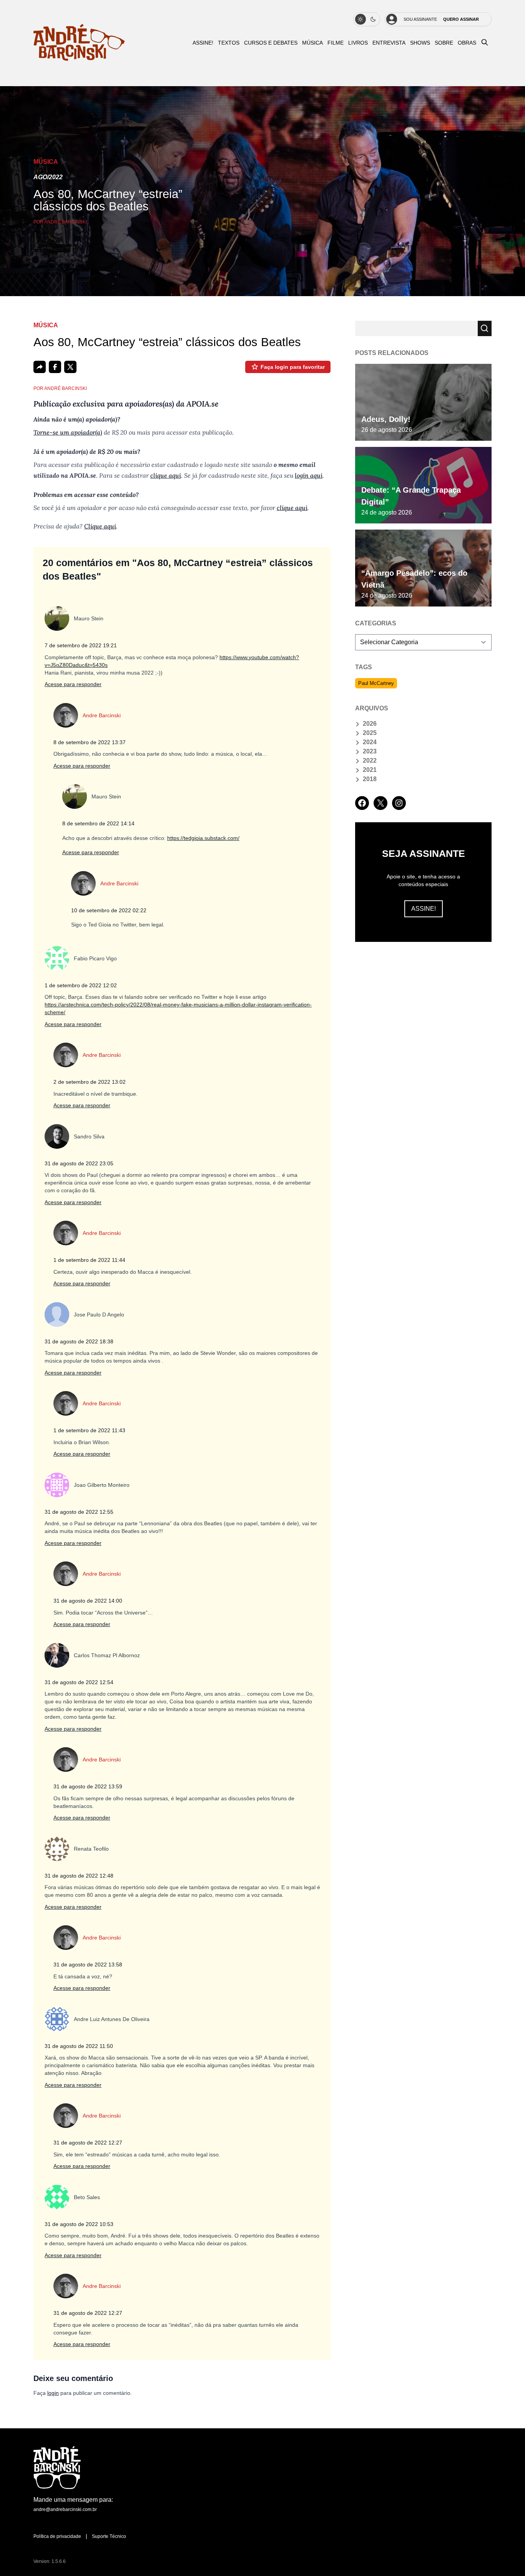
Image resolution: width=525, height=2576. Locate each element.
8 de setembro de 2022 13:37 (90, 742)
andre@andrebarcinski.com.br (65, 2509)
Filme (336, 43)
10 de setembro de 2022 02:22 (109, 910)
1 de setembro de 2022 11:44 (89, 1260)
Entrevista (389, 43)
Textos (229, 43)
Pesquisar (485, 328)
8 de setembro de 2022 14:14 (98, 823)
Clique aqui (100, 526)
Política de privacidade (57, 2536)
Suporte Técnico (109, 2536)
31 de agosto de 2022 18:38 (79, 1341)
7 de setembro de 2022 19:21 (81, 645)
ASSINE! (203, 43)
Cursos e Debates (271, 43)
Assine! (424, 909)
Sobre (444, 43)
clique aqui (166, 475)
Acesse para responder (73, 684)
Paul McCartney (376, 683)
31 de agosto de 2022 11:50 (79, 2046)
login (53, 2393)
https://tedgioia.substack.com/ (203, 838)
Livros (358, 43)
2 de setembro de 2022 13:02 (90, 1082)
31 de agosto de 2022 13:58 (88, 1964)
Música (312, 43)
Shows (420, 43)
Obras (467, 43)
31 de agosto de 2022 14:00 (88, 1601)
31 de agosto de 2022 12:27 (88, 2143)
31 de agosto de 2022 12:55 (79, 1512)
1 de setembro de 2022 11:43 (89, 1430)
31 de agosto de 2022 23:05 (79, 1163)
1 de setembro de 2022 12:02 (81, 985)
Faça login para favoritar (293, 367)
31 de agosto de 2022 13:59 (88, 1786)
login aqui (309, 475)
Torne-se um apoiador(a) (68, 432)
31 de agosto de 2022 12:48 (79, 1876)
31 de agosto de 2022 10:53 (79, 2224)
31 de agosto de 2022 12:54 (79, 1682)
